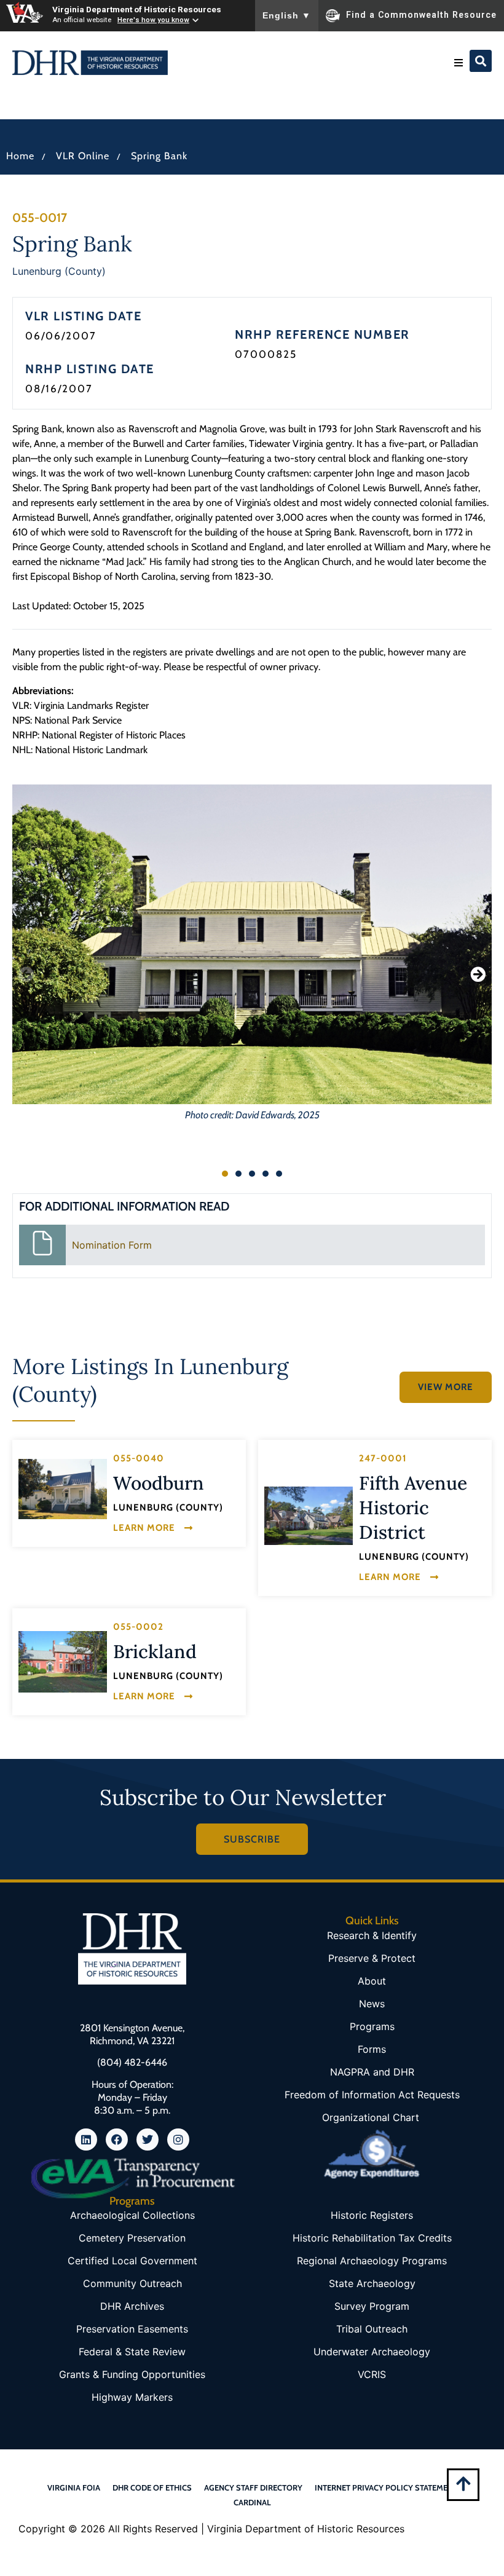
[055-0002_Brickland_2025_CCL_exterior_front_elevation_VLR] (63, 1662)
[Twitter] (148, 2139)
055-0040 (139, 1458)
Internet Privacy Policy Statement (386, 2487)
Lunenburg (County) (59, 271)
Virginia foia (74, 2487)
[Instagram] (178, 2139)
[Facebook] (117, 2139)
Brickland (155, 1651)
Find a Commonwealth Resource (421, 15)
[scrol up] (463, 2483)
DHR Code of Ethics (152, 2487)
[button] (459, 63)
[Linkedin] (86, 2139)
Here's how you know (153, 20)
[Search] (481, 61)
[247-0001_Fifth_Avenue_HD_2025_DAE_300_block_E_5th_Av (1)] (309, 1516)
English (287, 15)
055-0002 (138, 1627)
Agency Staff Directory (253, 2487)
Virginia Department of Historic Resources (137, 9)
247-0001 (383, 1458)
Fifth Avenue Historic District (413, 1507)
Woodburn (159, 1483)
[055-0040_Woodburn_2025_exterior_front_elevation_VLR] (63, 1489)
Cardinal (252, 2502)
